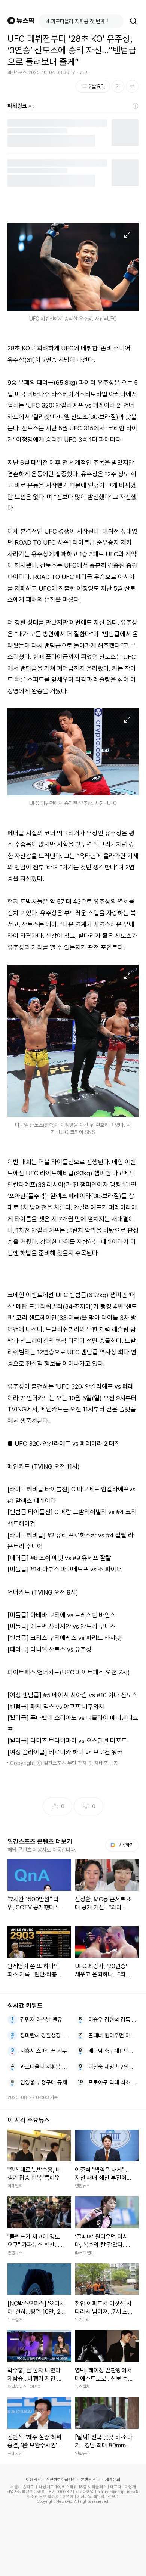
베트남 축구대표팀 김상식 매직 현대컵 (114, 2051)
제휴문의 (113, 2480)
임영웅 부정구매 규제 (44, 2082)
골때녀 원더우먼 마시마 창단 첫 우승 (114, 2035)
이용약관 (33, 2480)
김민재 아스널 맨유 (41, 2020)
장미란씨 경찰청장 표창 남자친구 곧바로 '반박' (45, 2035)
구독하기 (123, 1845)
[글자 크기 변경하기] (118, 86)
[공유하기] (132, 86)
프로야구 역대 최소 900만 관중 (114, 2082)
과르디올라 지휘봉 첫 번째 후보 (45, 2067)
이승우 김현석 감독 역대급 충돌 (114, 2020)
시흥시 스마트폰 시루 (44, 2051)
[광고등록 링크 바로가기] (136, 106)
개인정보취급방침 (61, 2480)
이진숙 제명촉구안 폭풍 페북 (114, 2067)
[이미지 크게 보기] (127, 235)
